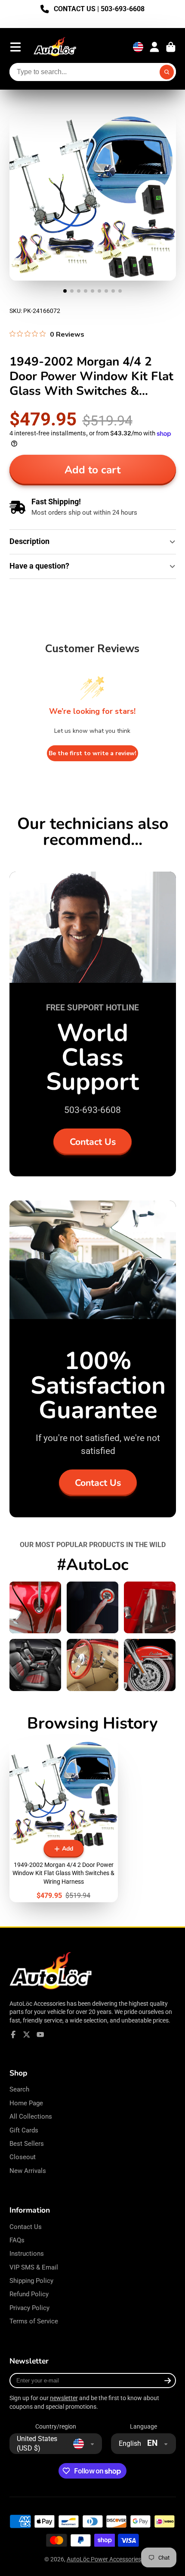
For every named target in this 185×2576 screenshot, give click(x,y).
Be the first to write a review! (92, 753)
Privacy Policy (29, 2308)
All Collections (31, 2116)
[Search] (167, 72)
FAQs (17, 2240)
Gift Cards (24, 2130)
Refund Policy (29, 2294)
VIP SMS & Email (34, 2267)
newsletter (64, 2398)
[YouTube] (40, 2035)
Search (19, 2089)
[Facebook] (13, 2035)
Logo (55, 47)
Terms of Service (34, 2321)
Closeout (23, 2157)
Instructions (27, 2254)
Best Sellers (27, 2144)
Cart (171, 47)
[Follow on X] (27, 2035)
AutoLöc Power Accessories (104, 2559)
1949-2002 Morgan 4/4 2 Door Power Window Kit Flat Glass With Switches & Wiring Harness (64, 1821)
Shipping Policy (31, 2281)
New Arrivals (28, 2171)
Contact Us (93, 1142)
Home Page (26, 2103)
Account (154, 47)
